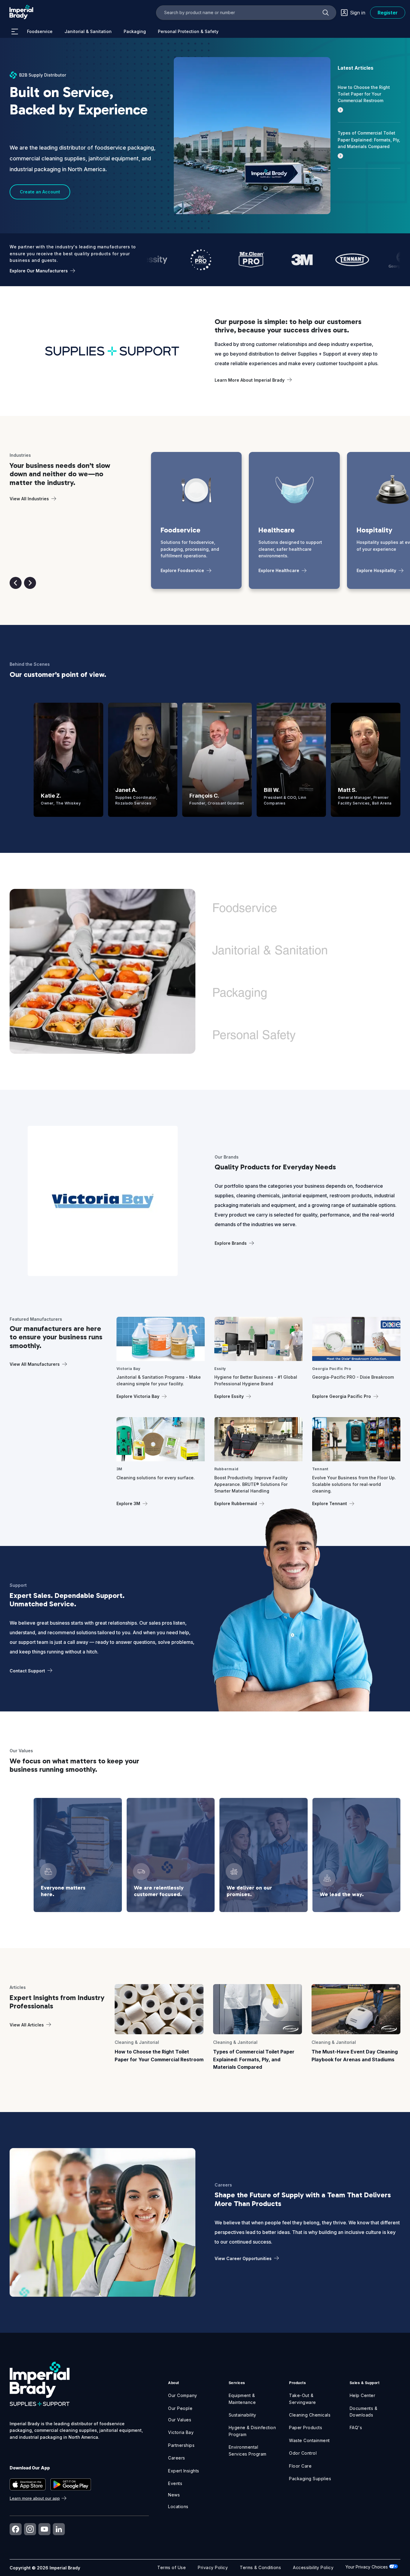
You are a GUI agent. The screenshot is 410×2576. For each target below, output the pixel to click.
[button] (16, 583)
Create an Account (40, 192)
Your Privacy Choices (367, 2567)
